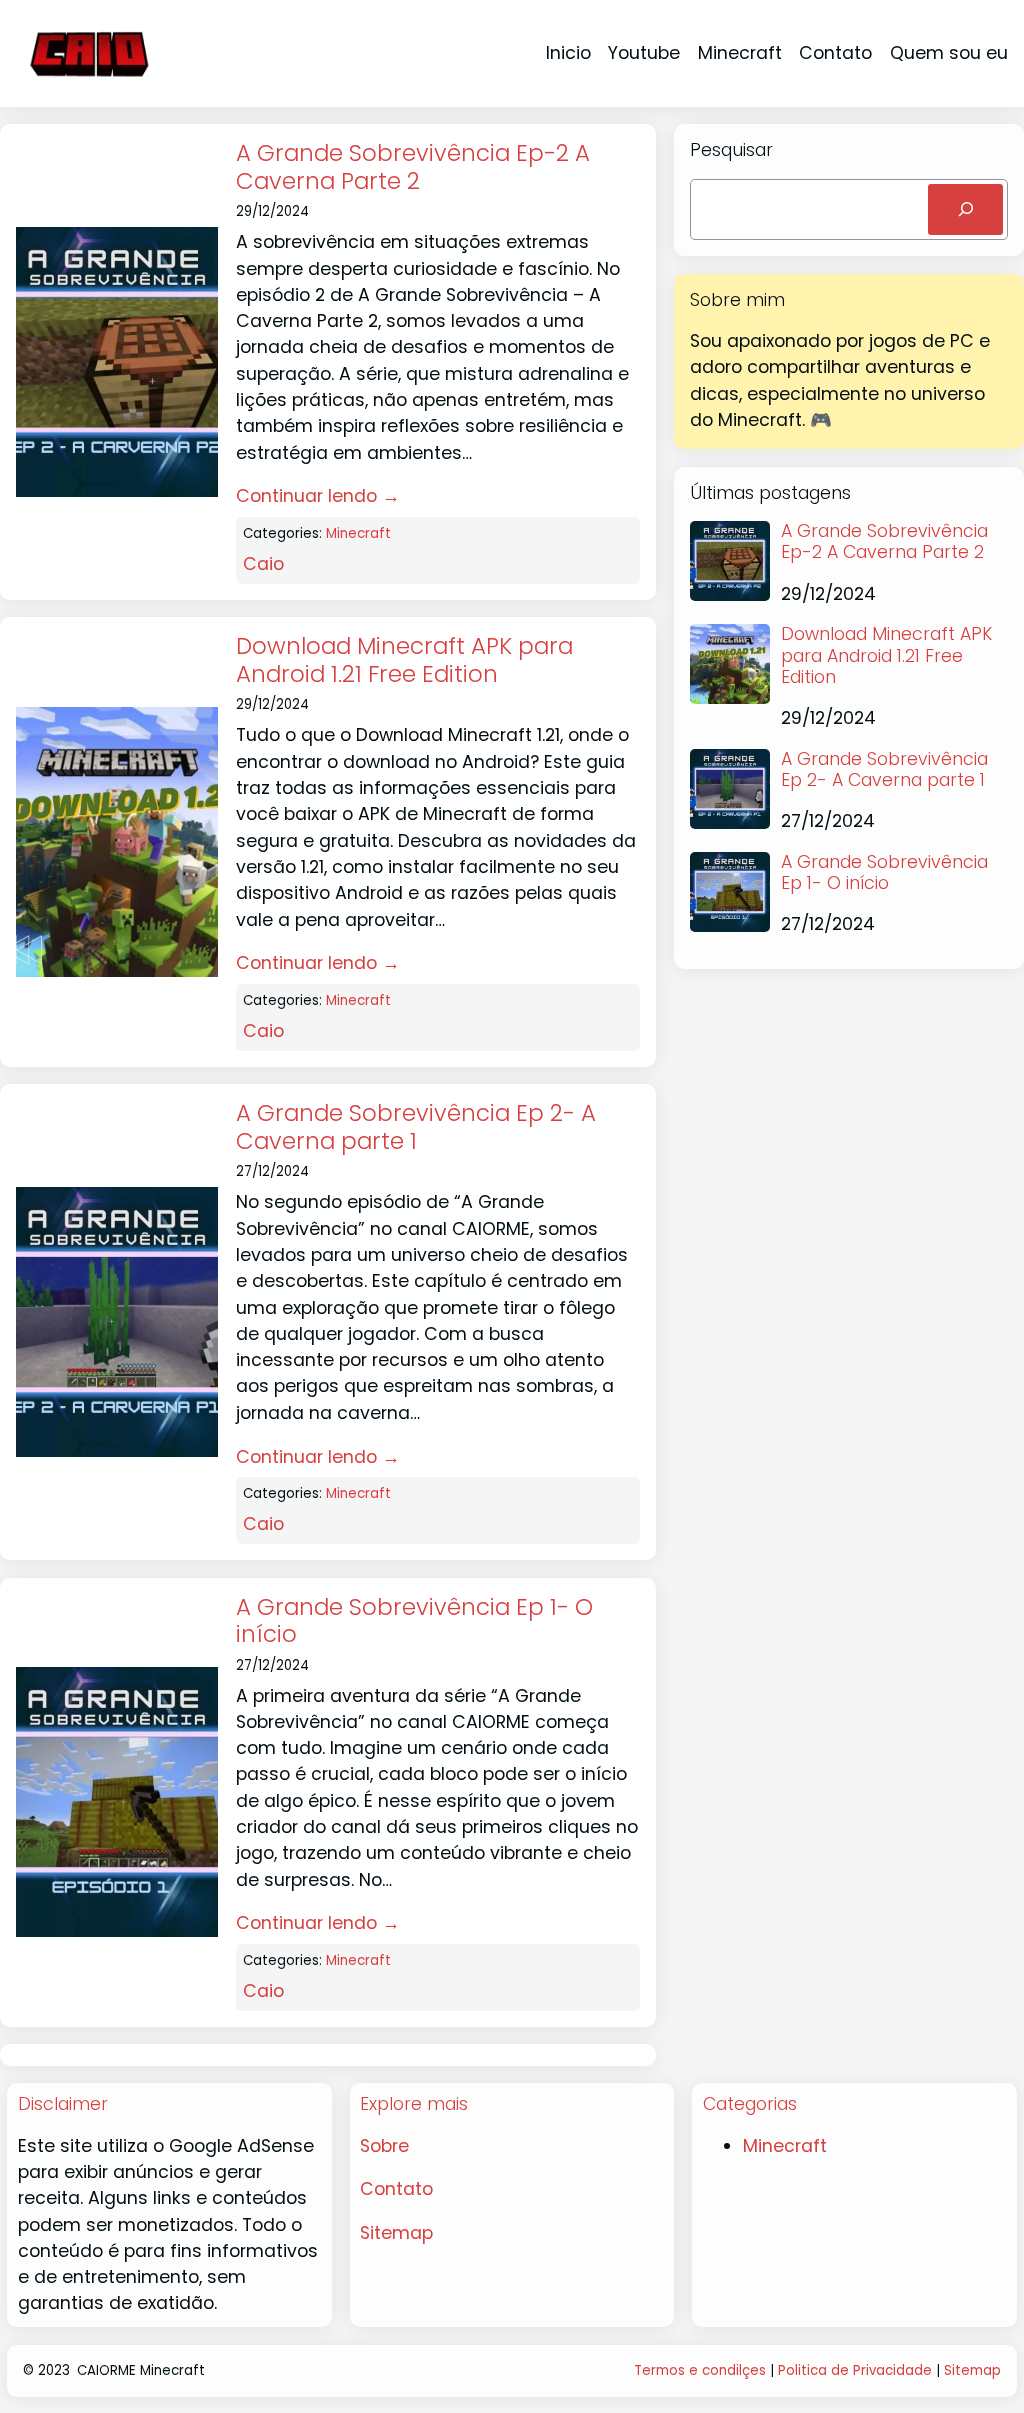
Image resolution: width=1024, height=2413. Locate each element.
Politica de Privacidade (855, 2370)
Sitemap (396, 2233)
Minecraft (358, 533)
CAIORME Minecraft (141, 2370)
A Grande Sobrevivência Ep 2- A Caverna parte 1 (416, 1127)
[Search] (965, 209)
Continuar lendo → (318, 496)
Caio (263, 564)
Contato (396, 2189)
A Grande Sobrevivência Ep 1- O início (414, 1621)
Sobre (384, 2146)
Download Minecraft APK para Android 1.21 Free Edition (404, 660)
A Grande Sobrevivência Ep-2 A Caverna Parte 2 (413, 167)
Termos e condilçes (700, 2370)
